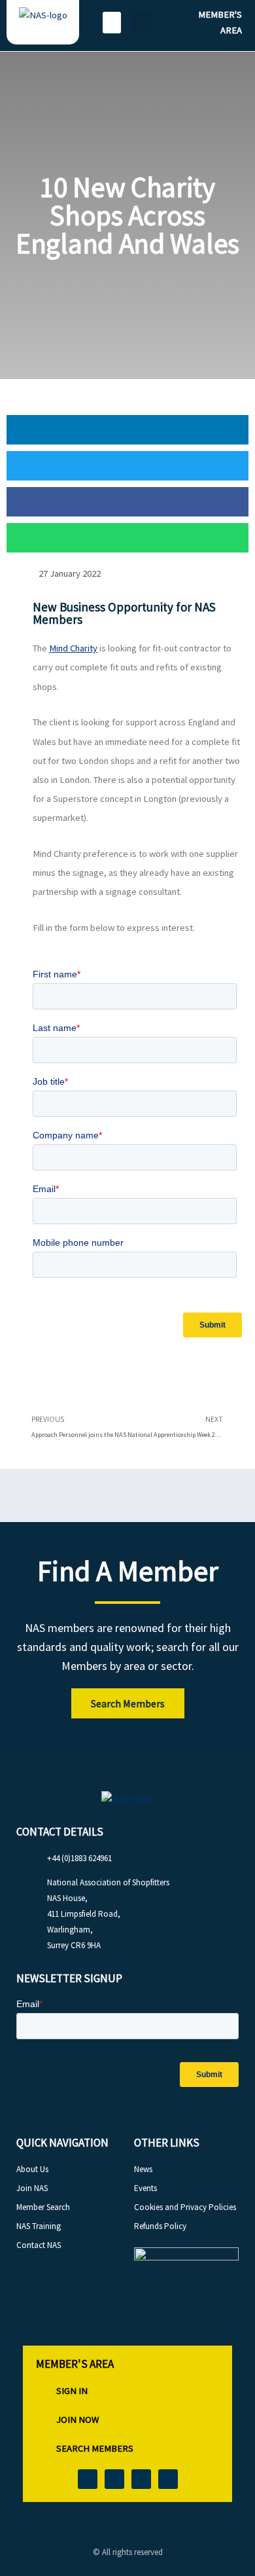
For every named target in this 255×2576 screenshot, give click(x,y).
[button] (112, 23)
